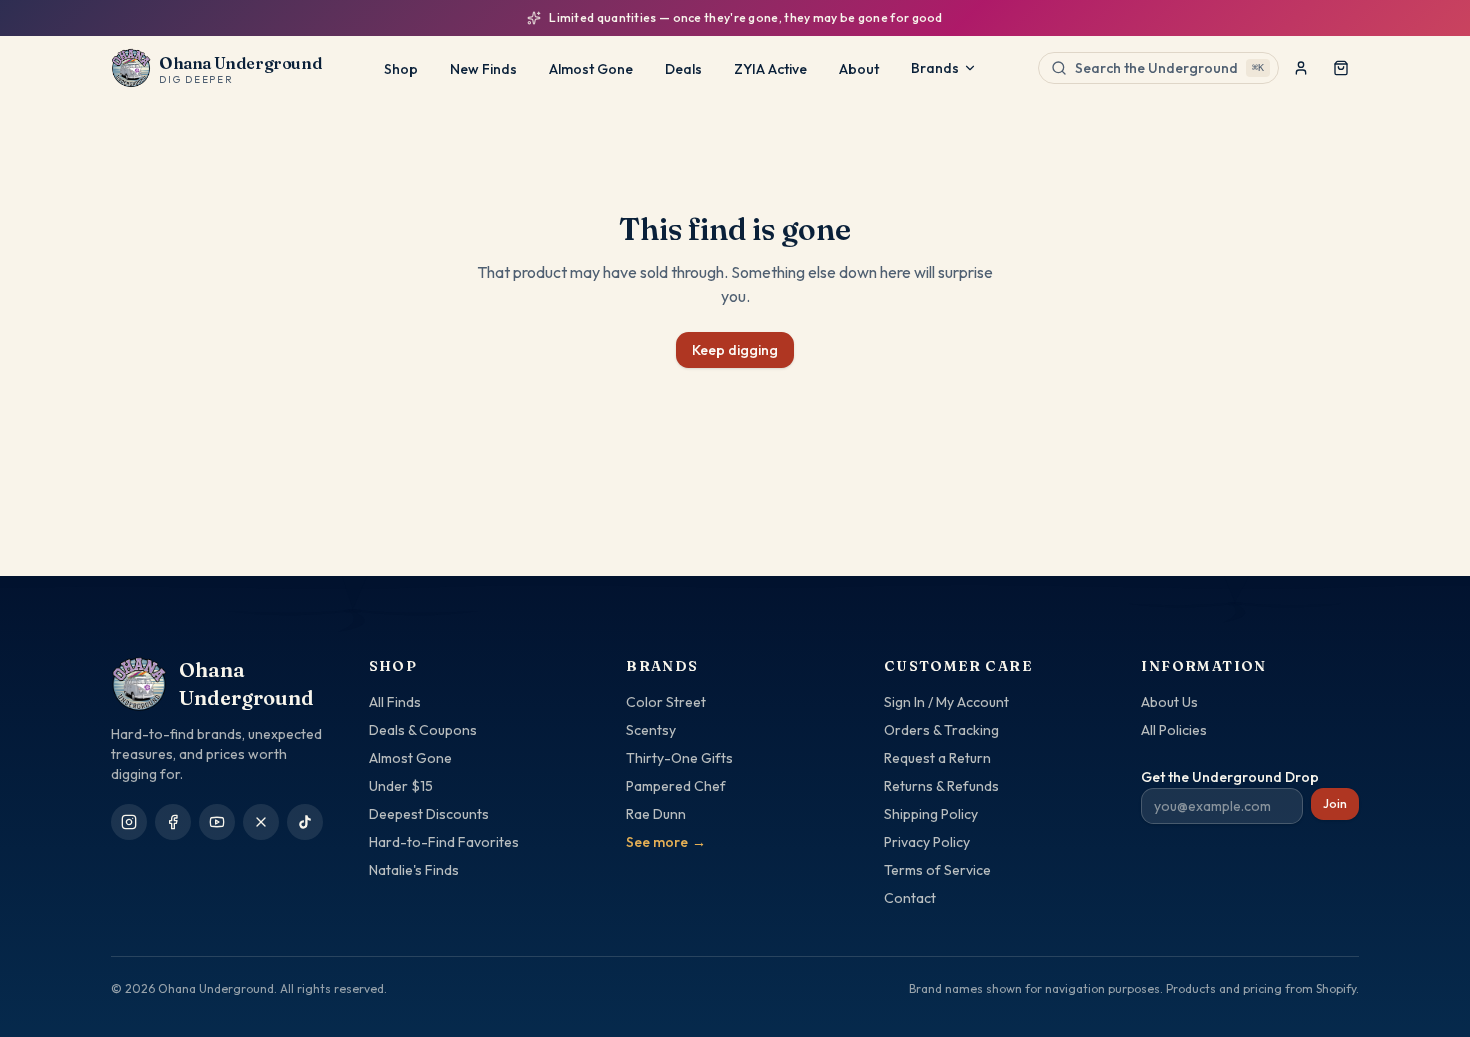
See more (666, 842)
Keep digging (735, 350)
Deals (683, 69)
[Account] (1301, 68)
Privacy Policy (927, 842)
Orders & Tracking (941, 730)
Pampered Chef (676, 786)
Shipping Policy (931, 814)
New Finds (483, 69)
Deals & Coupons (423, 730)
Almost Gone (591, 69)
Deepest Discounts (429, 814)
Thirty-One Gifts (679, 758)
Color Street (666, 702)
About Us (1169, 702)
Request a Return (937, 758)
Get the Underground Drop (1230, 777)
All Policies (1174, 730)
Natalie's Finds (414, 870)
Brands (935, 68)
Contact (910, 898)
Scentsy (651, 730)
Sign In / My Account (946, 702)
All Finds (395, 702)
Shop (401, 69)
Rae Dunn (656, 814)
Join (1335, 803)
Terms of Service (937, 870)
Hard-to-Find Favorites (444, 842)
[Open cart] (1341, 68)
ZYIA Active (770, 69)
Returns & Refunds (941, 786)
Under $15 (401, 786)
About (859, 69)
